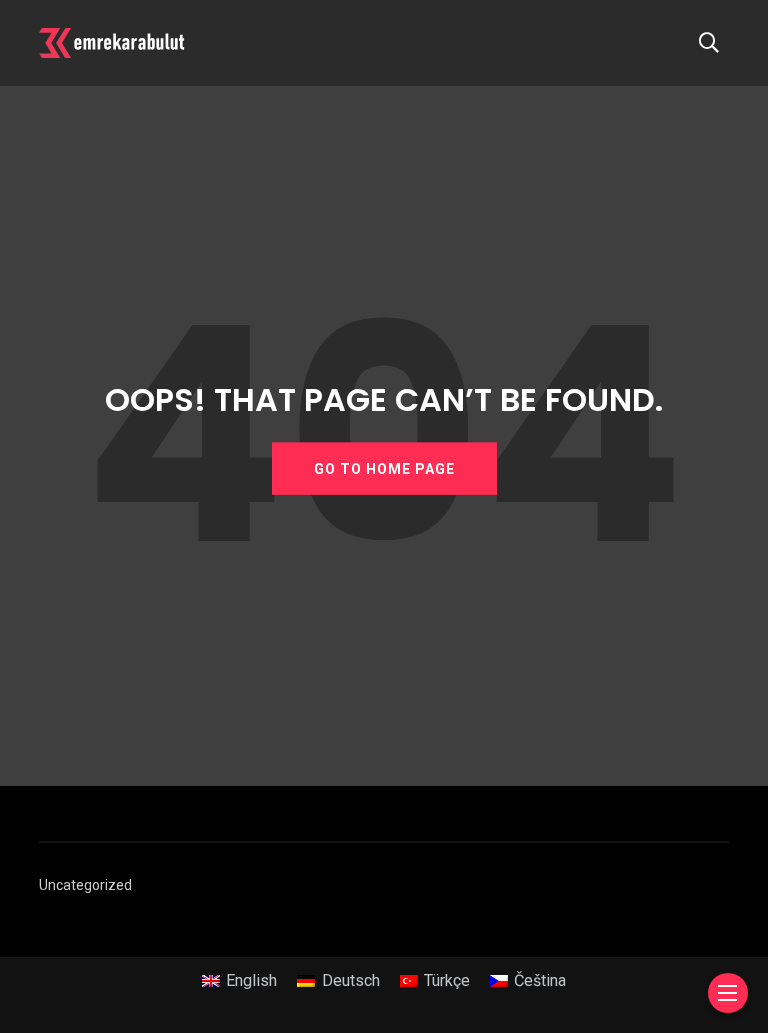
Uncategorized (85, 885)
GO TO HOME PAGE (384, 468)
